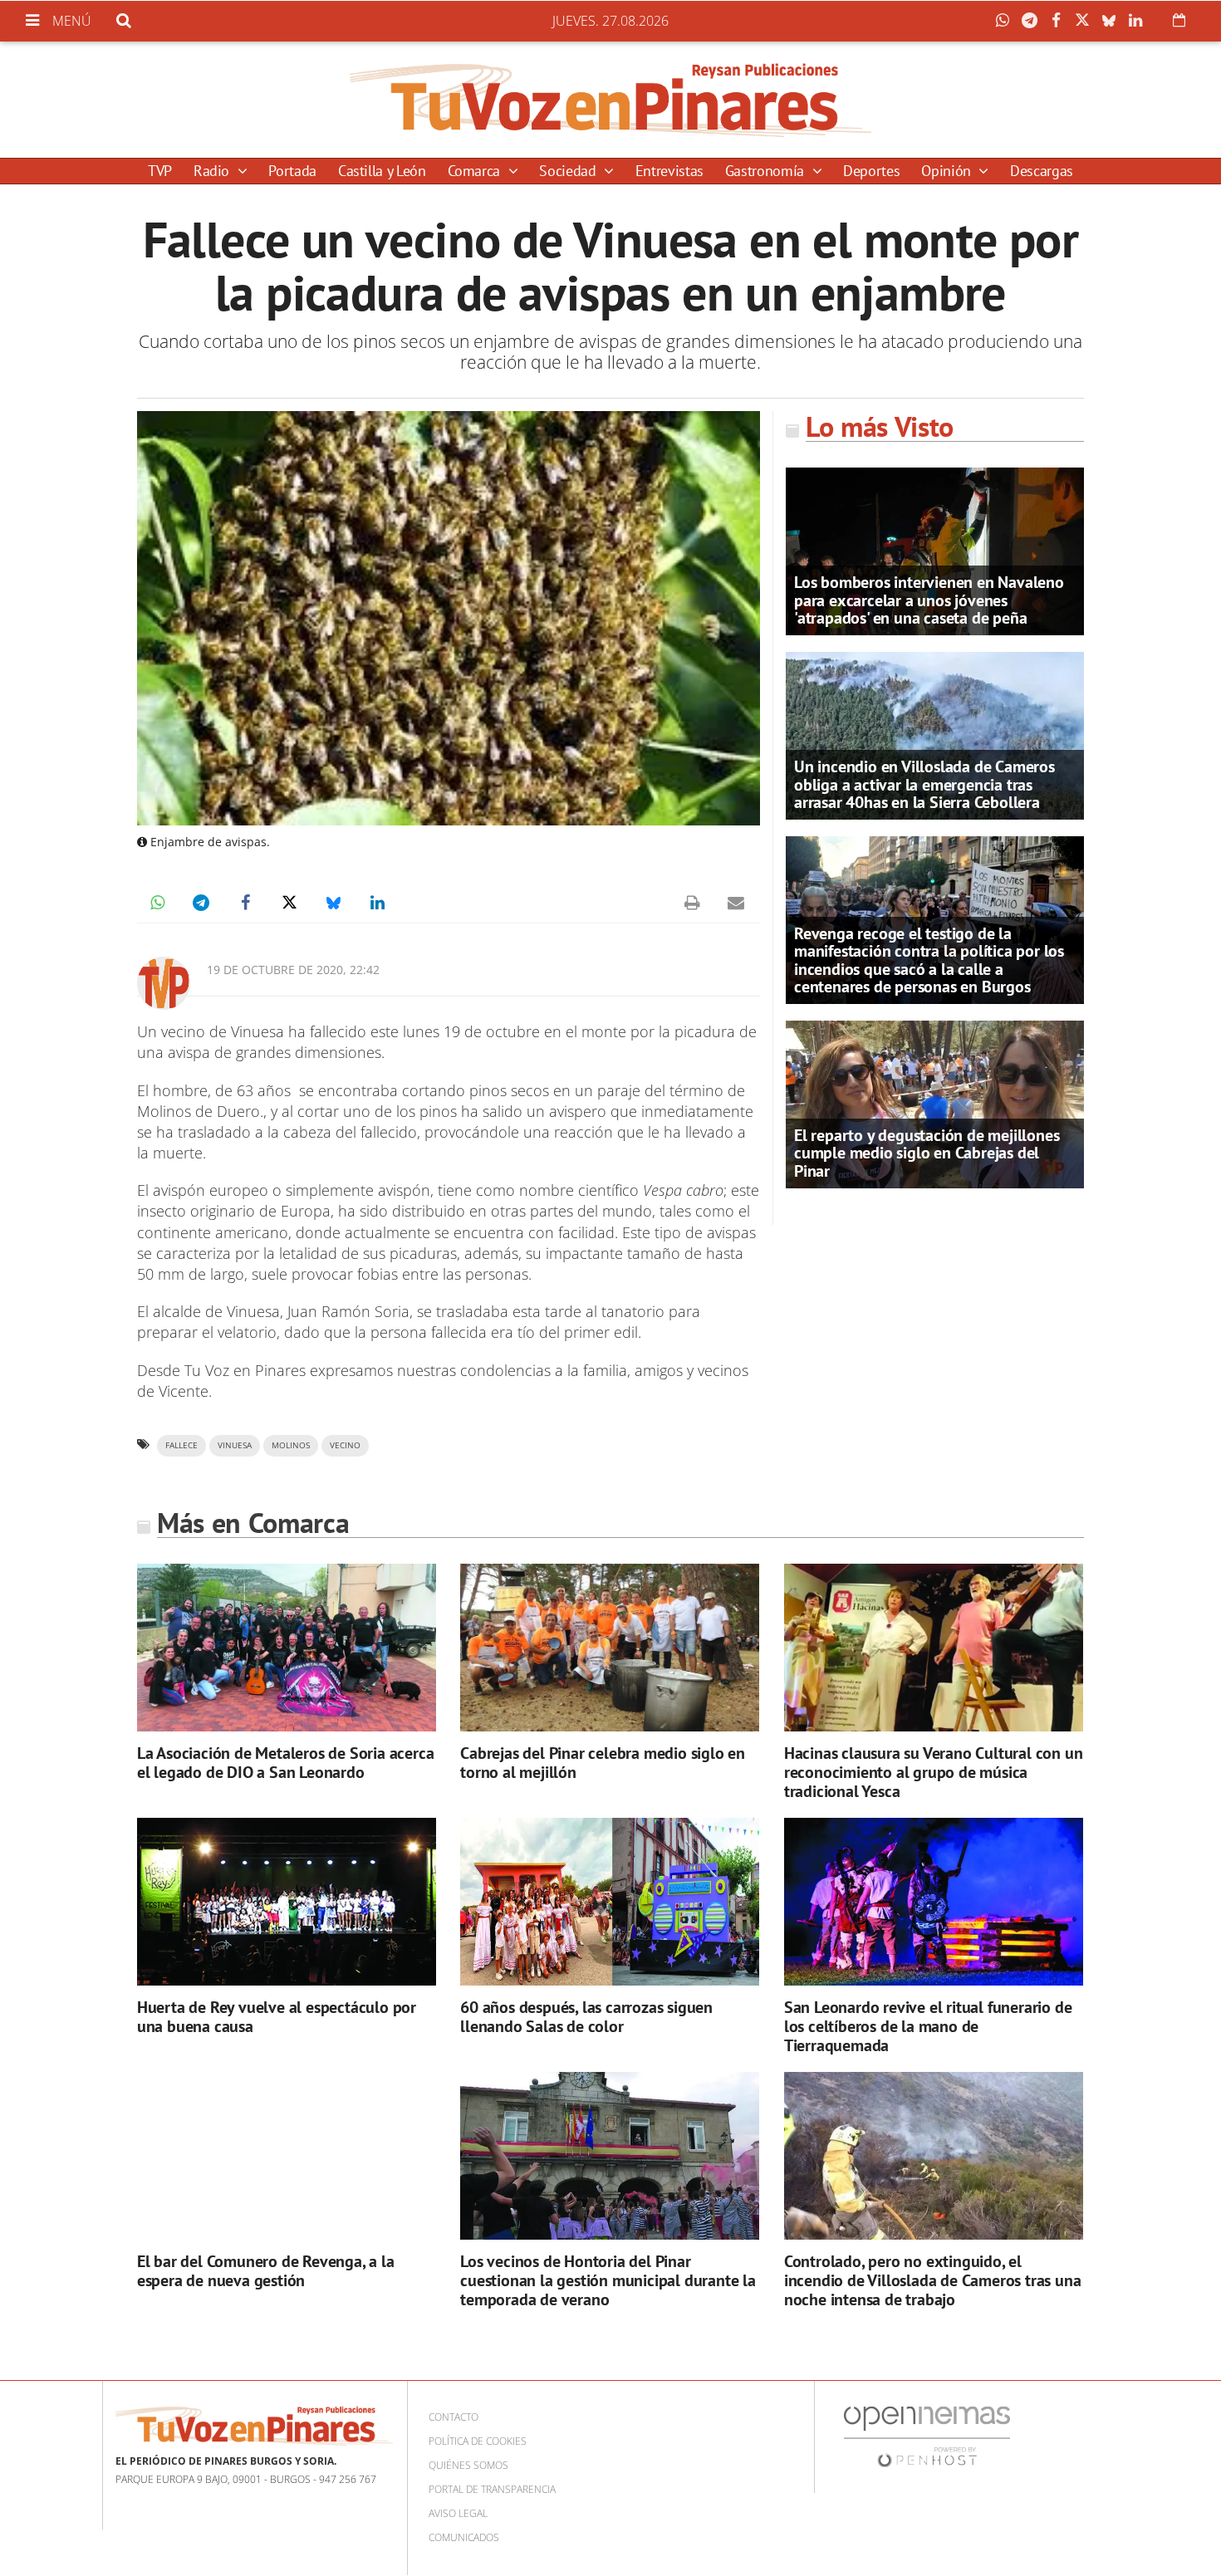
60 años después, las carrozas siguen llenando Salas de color (586, 2017)
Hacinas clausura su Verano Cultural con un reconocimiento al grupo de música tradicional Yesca (934, 1772)
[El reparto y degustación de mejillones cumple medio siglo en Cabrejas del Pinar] (935, 1103)
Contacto (454, 2417)
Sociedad (569, 171)
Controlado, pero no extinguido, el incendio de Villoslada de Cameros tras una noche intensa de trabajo (933, 2280)
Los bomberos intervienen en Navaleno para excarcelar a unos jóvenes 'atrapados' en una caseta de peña (929, 600)
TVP (160, 171)
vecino (345, 1445)
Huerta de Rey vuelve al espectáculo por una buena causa (277, 2017)
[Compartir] (1007, 21)
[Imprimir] (692, 903)
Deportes (871, 171)
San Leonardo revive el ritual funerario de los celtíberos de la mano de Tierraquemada (928, 2026)
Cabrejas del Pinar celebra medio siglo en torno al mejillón (603, 1763)
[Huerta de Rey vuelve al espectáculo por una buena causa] (287, 1902)
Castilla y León (382, 171)
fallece (181, 1445)
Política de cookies (478, 2441)
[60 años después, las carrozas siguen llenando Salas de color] (610, 1902)
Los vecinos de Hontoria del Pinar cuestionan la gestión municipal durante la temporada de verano (608, 2280)
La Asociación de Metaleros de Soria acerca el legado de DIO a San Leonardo (286, 1763)
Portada (292, 171)
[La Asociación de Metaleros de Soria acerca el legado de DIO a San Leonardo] (287, 1648)
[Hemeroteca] (1179, 20)
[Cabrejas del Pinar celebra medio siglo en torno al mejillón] (610, 1648)
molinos (291, 1445)
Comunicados (464, 2537)
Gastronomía (767, 171)
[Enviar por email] (736, 903)
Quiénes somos (468, 2465)
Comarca (476, 171)
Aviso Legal (458, 2513)
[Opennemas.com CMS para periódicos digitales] (927, 2436)
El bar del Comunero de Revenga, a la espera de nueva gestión (266, 2271)
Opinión (948, 171)
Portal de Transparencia (492, 2489)
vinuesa (235, 1445)
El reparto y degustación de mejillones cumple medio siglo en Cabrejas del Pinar (927, 1153)
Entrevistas (669, 171)
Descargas (1042, 171)
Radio (213, 171)
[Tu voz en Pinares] (610, 100)
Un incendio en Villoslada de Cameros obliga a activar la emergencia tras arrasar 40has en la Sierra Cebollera (924, 784)
